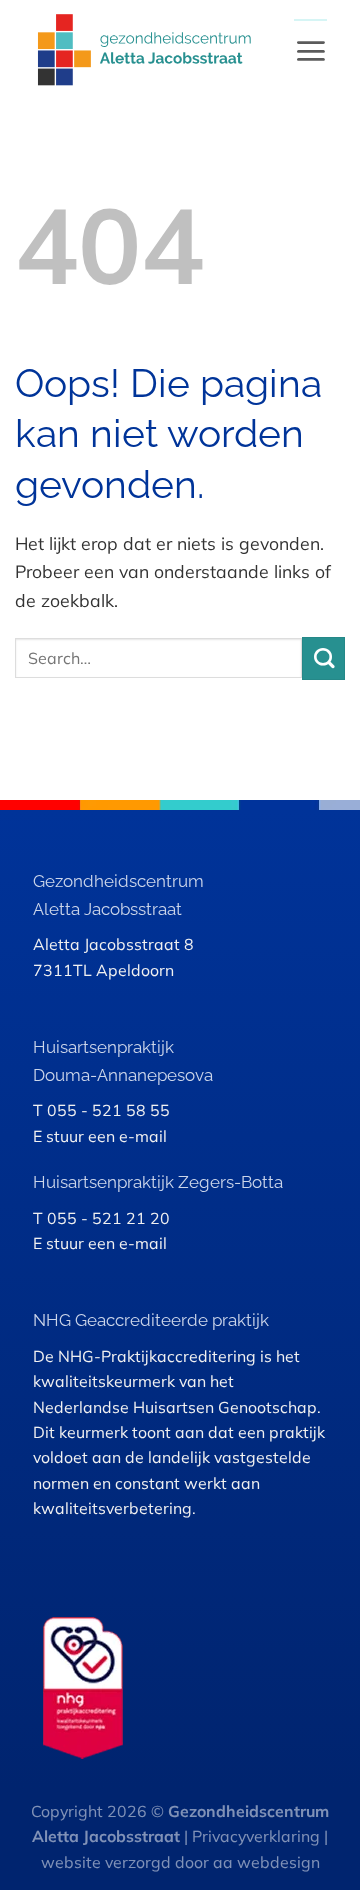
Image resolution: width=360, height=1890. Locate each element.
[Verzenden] (323, 658)
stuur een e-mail (106, 1136)
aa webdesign (266, 1862)
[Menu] (310, 50)
